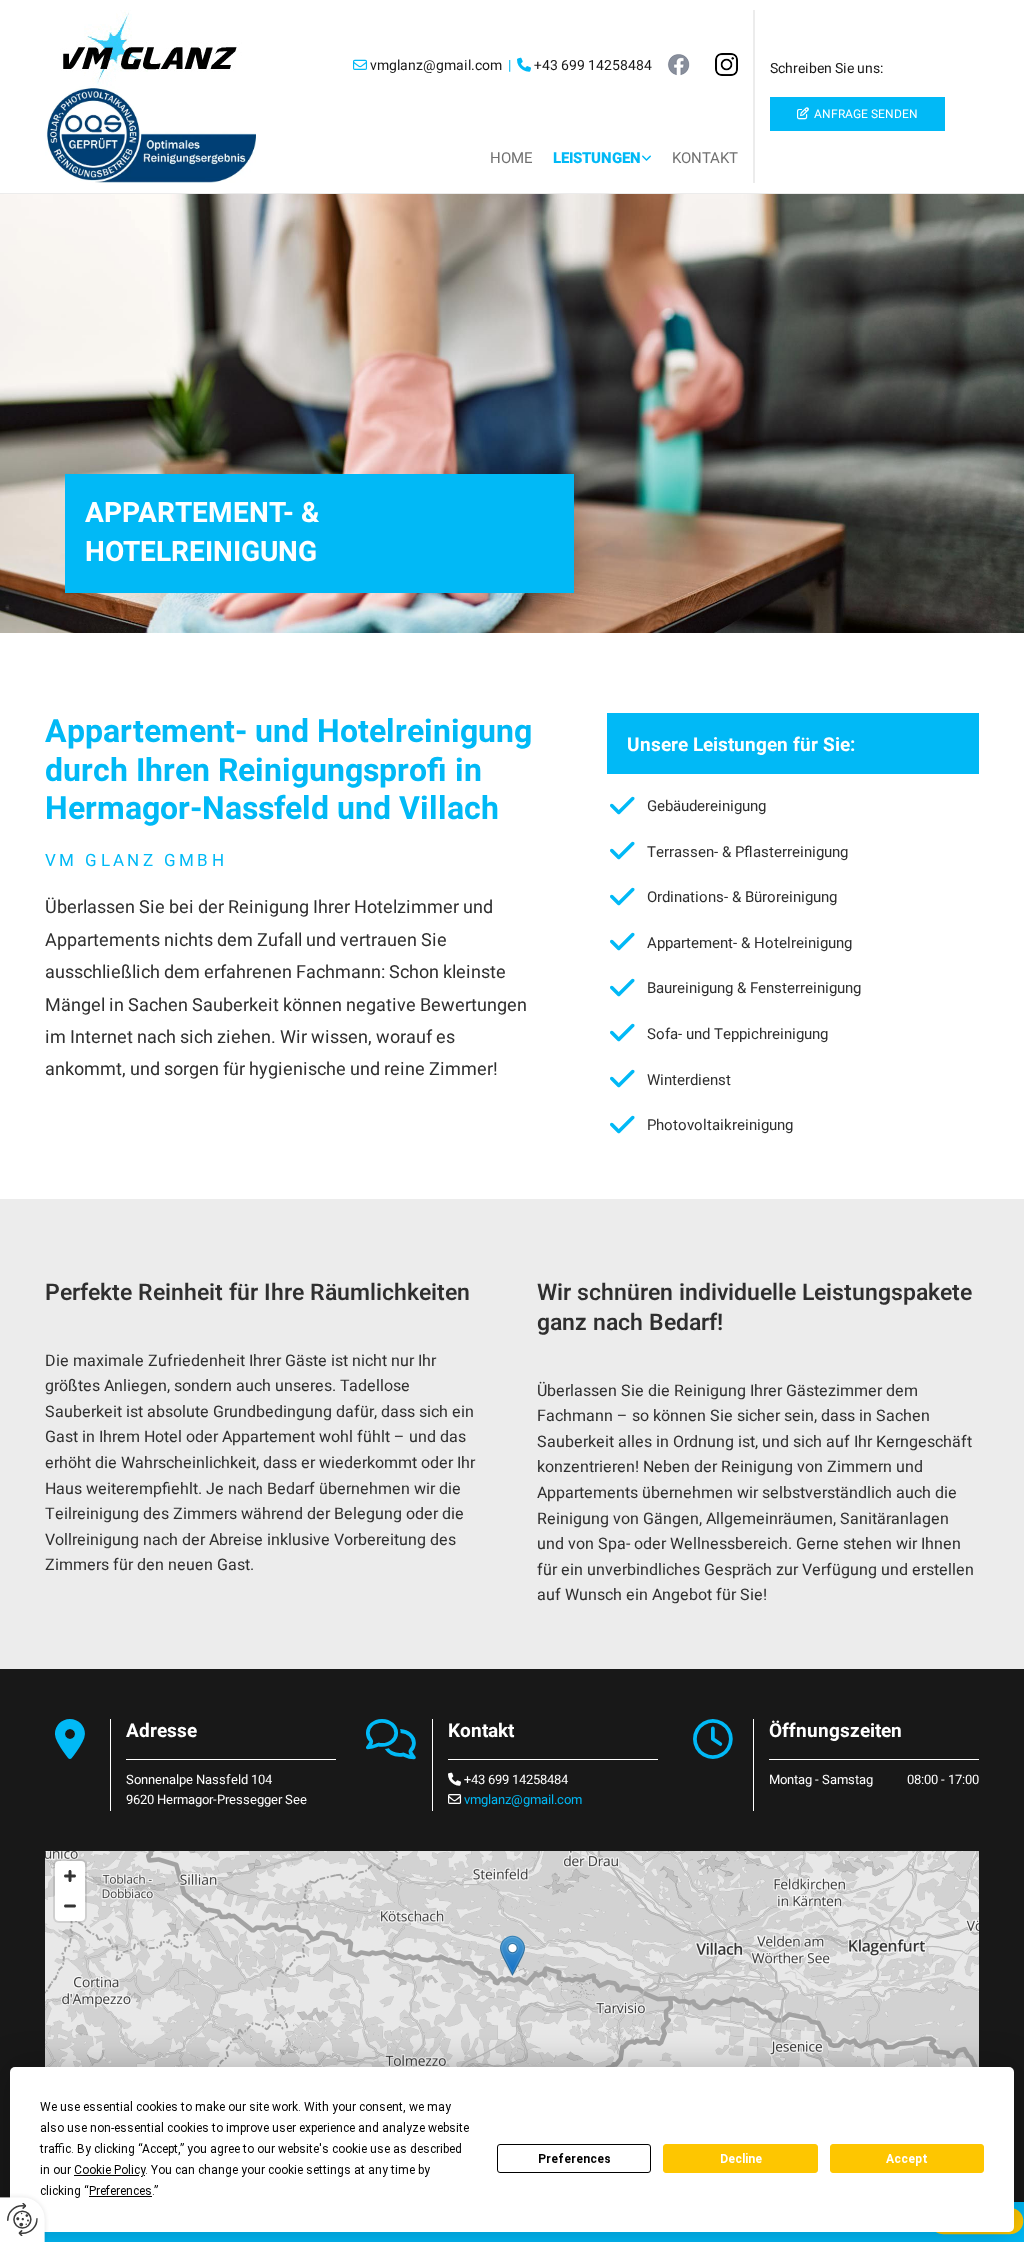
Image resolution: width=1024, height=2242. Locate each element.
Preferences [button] (120, 2191)
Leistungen (597, 158)
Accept (907, 2159)
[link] (602, 154)
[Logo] (150, 48)
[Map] (512, 1976)
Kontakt (705, 158)
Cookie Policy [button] (109, 2170)
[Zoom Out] (70, 1906)
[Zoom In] (70, 1876)
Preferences (574, 2159)
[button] (857, 114)
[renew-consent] (22, 2219)
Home (511, 158)
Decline (741, 2159)
